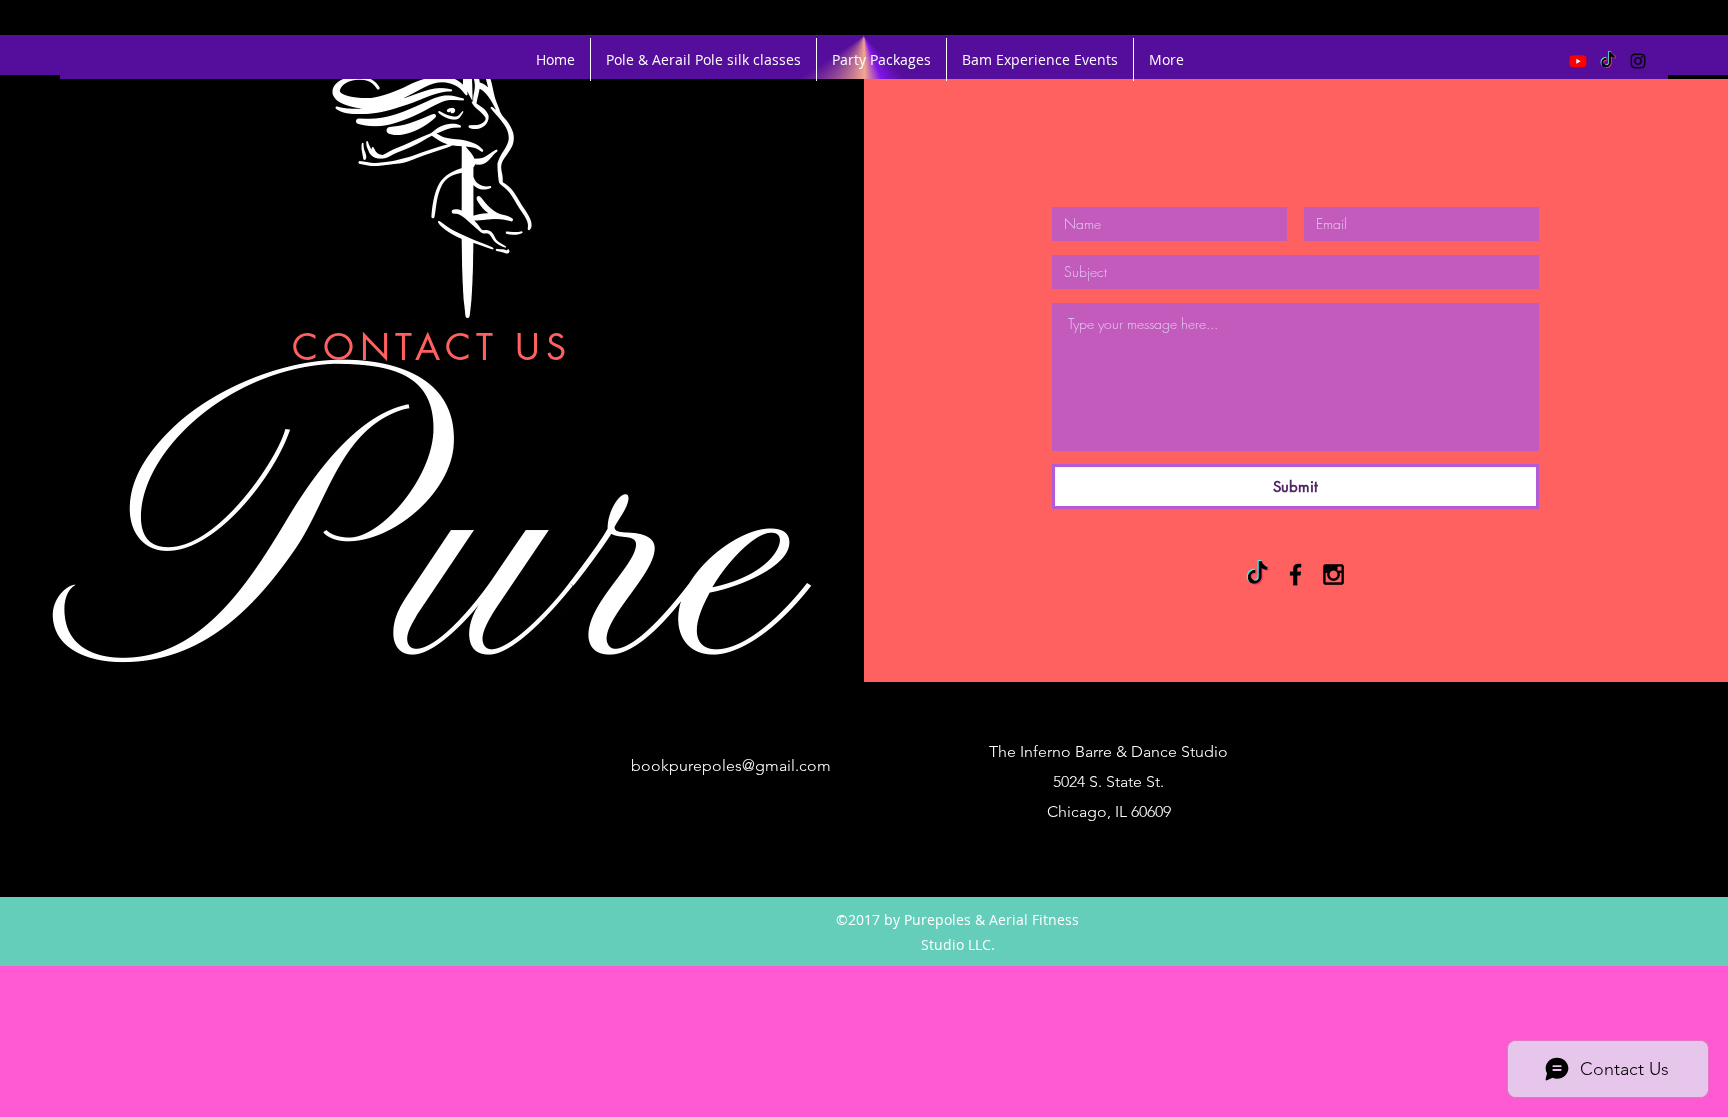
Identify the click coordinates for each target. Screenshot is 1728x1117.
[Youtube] (1578, 61)
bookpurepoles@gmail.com (731, 765)
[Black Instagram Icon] (1333, 574)
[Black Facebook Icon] (1295, 574)
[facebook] (454, 752)
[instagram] (1638, 61)
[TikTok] (1608, 61)
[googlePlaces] (484, 752)
